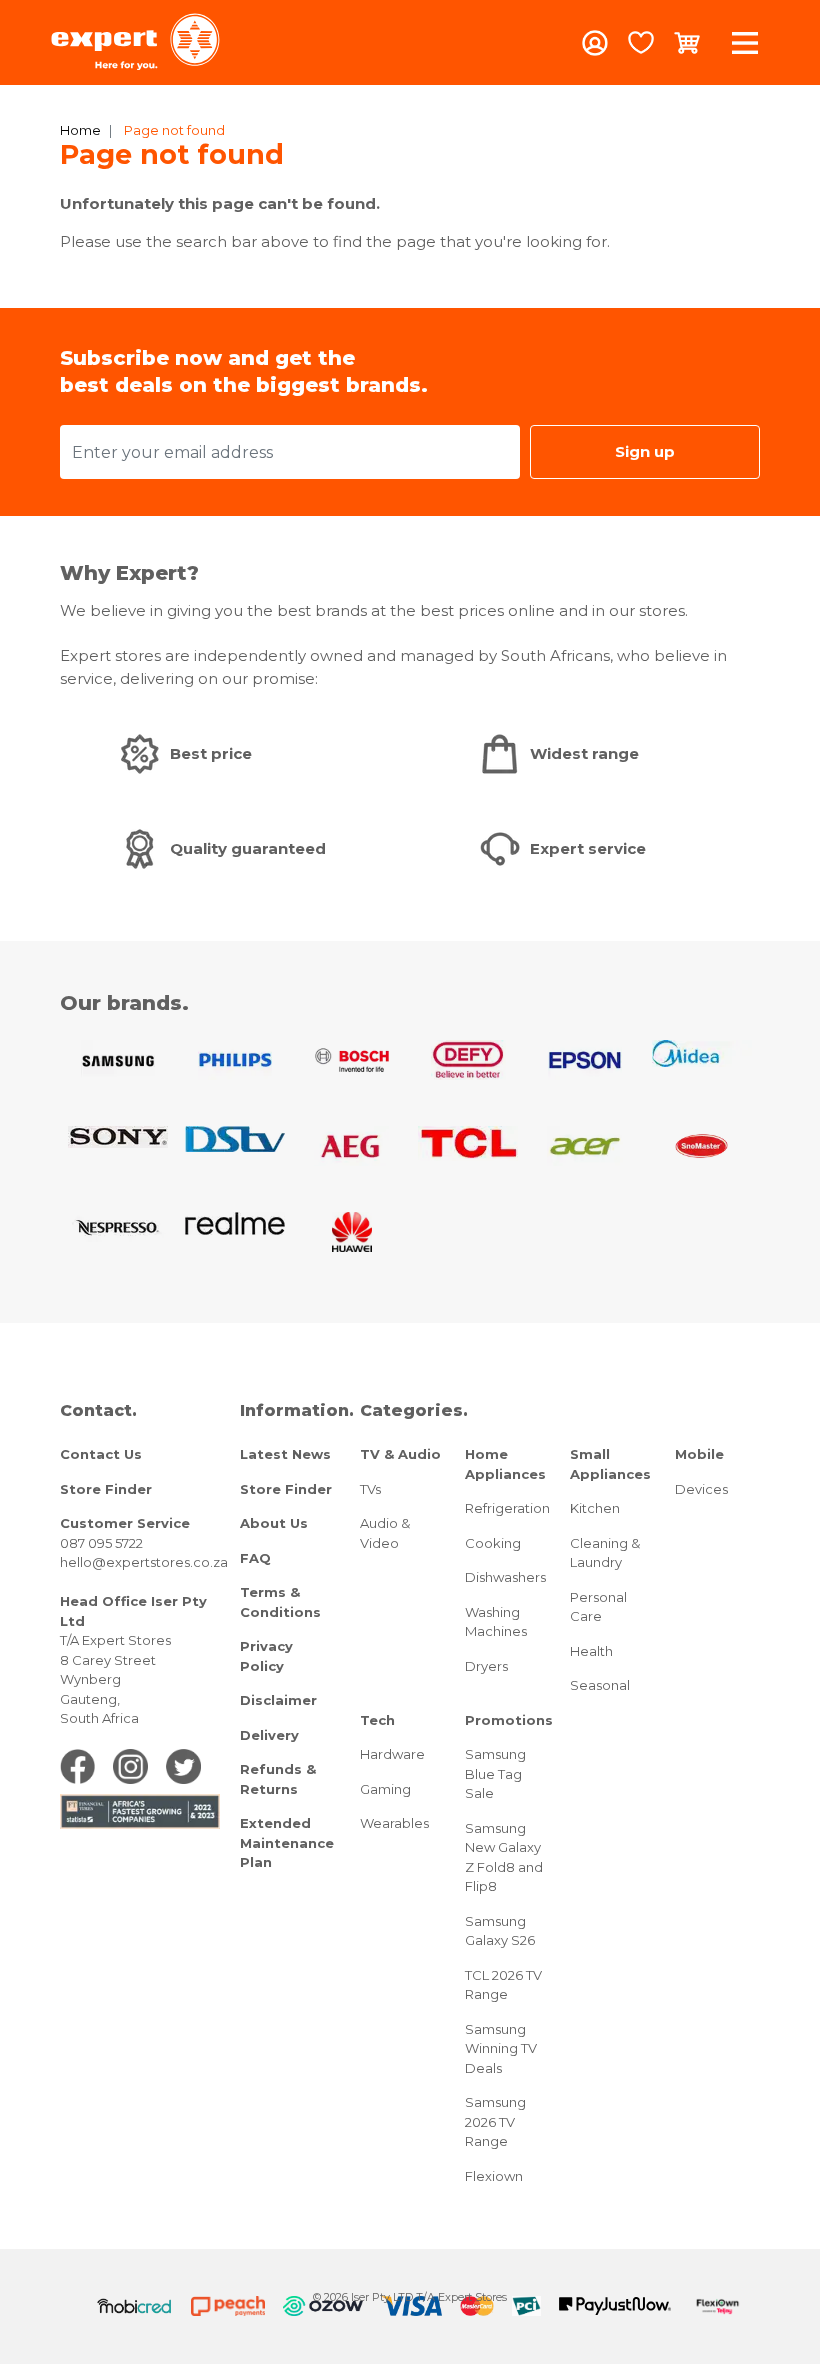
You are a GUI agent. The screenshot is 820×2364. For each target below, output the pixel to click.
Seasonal (600, 1685)
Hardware (392, 1754)
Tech (377, 1720)
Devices (701, 1489)
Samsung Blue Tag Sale (495, 1773)
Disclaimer (278, 1700)
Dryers (486, 1666)
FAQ (255, 1558)
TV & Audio (400, 1454)
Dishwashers (505, 1577)
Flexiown (494, 2176)
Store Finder (106, 1489)
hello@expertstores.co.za (144, 1562)
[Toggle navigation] (745, 42)
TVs (370, 1489)
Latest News (285, 1454)
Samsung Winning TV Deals (501, 2048)
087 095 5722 (101, 1543)
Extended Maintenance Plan (287, 1842)
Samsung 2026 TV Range (495, 2121)
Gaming (385, 1789)
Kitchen (595, 1508)
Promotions (509, 1720)
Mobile (699, 1454)
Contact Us (101, 1454)
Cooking (493, 1543)
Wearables (394, 1823)
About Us (274, 1523)
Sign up (645, 451)
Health (591, 1651)
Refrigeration (507, 1508)
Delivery (269, 1735)
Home (80, 130)
